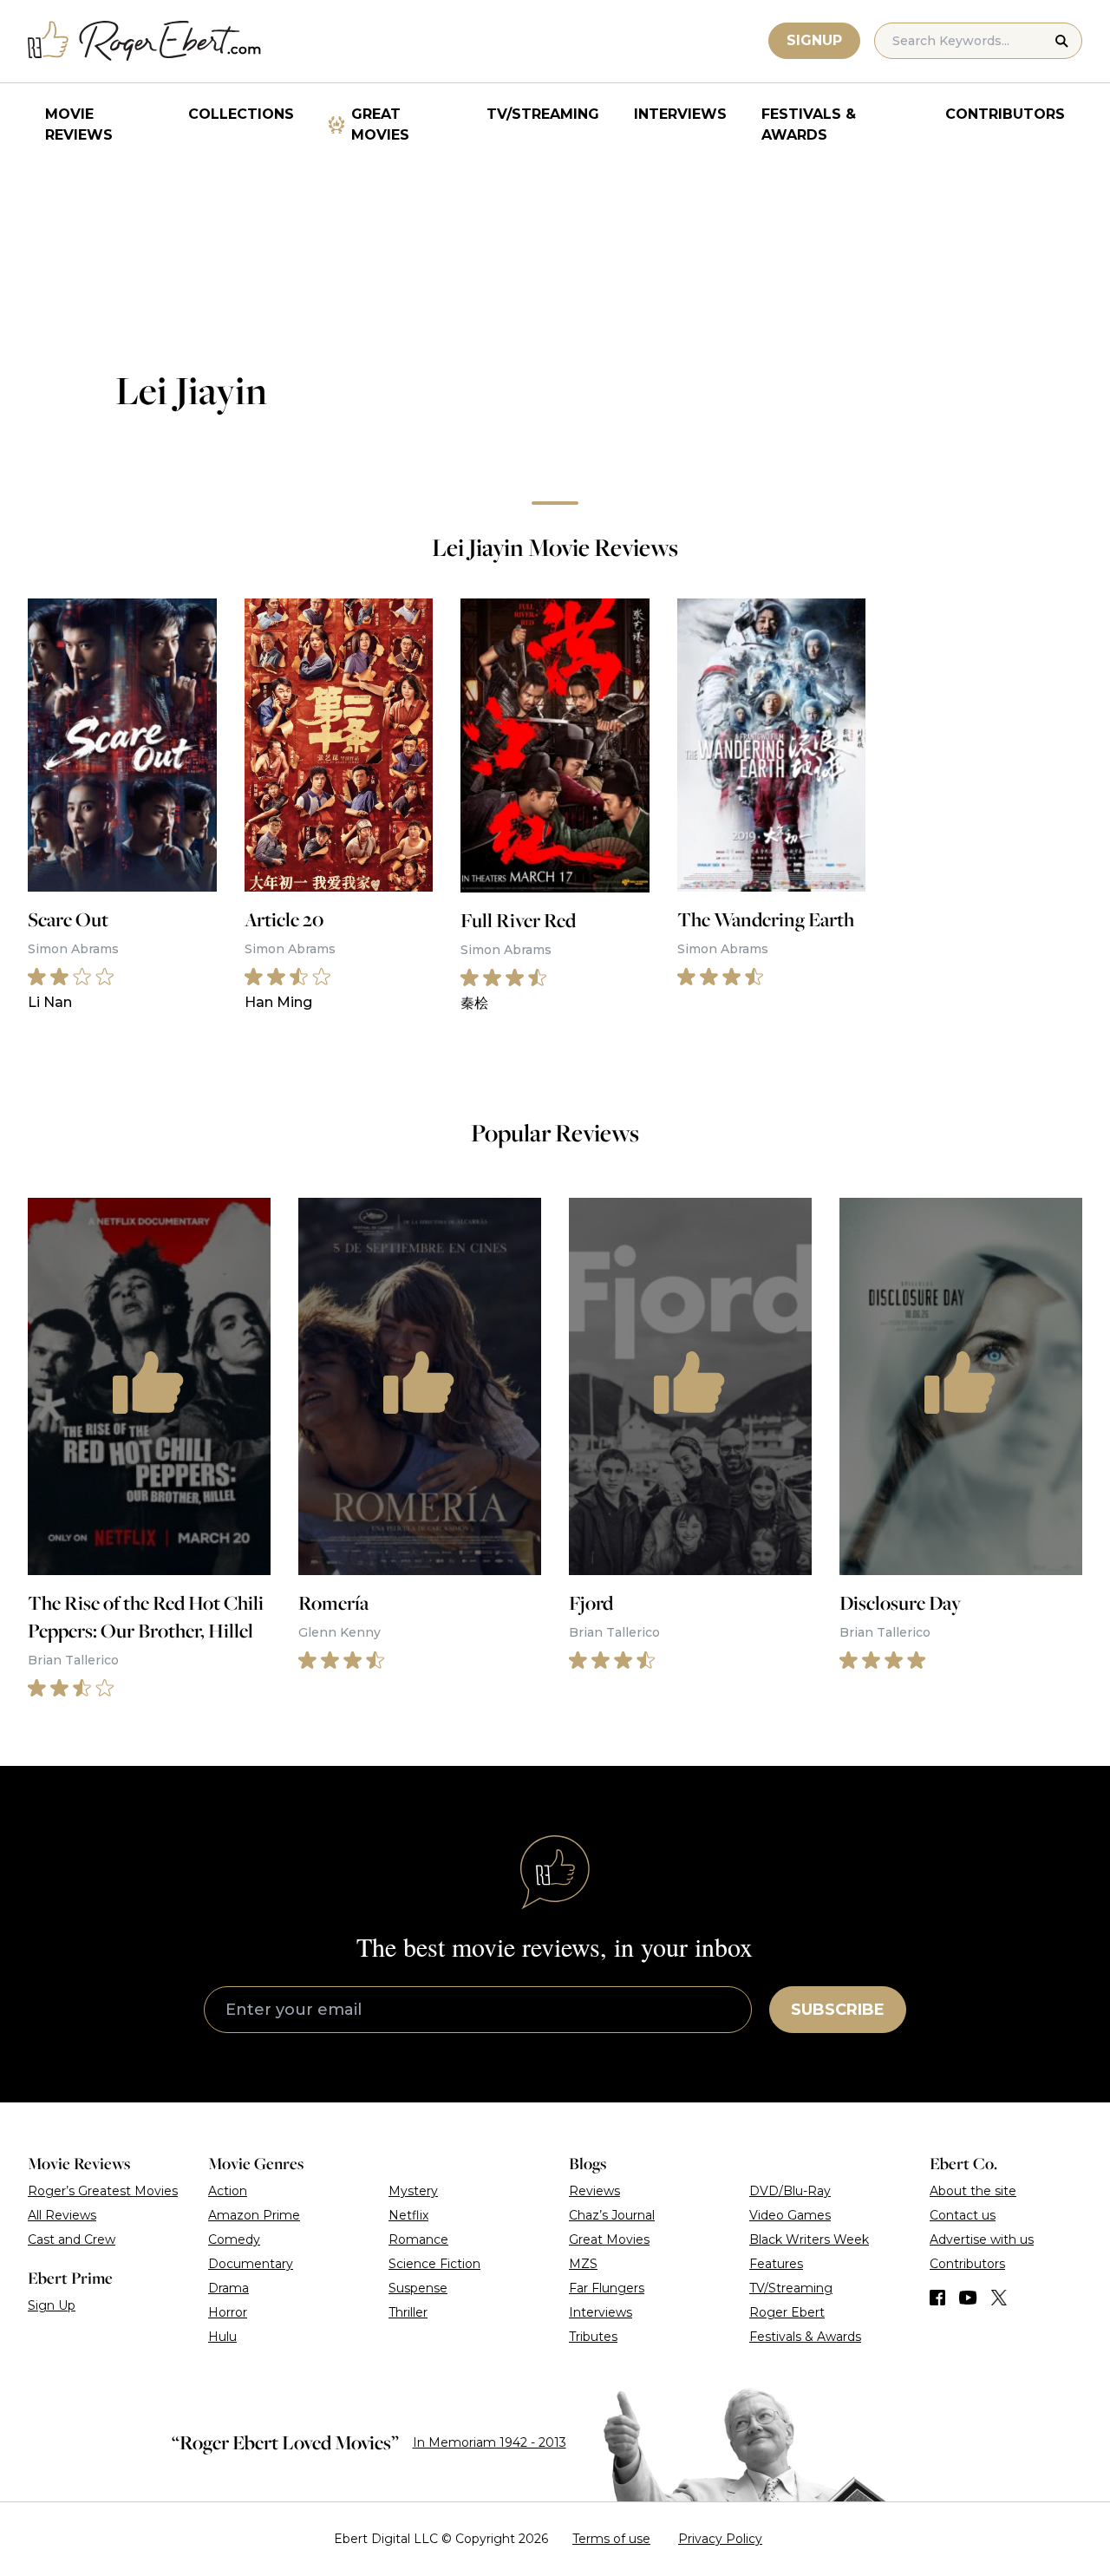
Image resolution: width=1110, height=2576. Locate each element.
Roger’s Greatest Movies (103, 2191)
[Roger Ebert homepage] (145, 41)
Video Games (790, 2215)
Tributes (593, 2337)
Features (776, 2264)
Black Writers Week (809, 2239)
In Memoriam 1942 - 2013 (490, 2442)
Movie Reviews (79, 124)
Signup (814, 40)
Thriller (408, 2312)
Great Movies (380, 124)
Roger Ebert (787, 2312)
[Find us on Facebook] (937, 2298)
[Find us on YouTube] (968, 2298)
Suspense (418, 2288)
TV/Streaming (543, 114)
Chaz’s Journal (612, 2215)
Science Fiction (434, 2264)
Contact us (963, 2215)
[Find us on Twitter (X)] (999, 2298)
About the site (973, 2191)
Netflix (408, 2215)
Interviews (680, 114)
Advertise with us (982, 2239)
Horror (228, 2312)
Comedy (234, 2239)
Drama (229, 2288)
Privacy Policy (720, 2539)
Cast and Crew (72, 2239)
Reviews (594, 2191)
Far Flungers (607, 2288)
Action (228, 2191)
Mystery (413, 2191)
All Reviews (62, 2215)
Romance (418, 2239)
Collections (241, 114)
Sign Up (52, 2305)
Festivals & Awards (809, 124)
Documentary (251, 2264)
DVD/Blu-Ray (790, 2191)
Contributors (1005, 114)
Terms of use (611, 2539)
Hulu (222, 2337)
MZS (583, 2264)
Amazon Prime (254, 2215)
